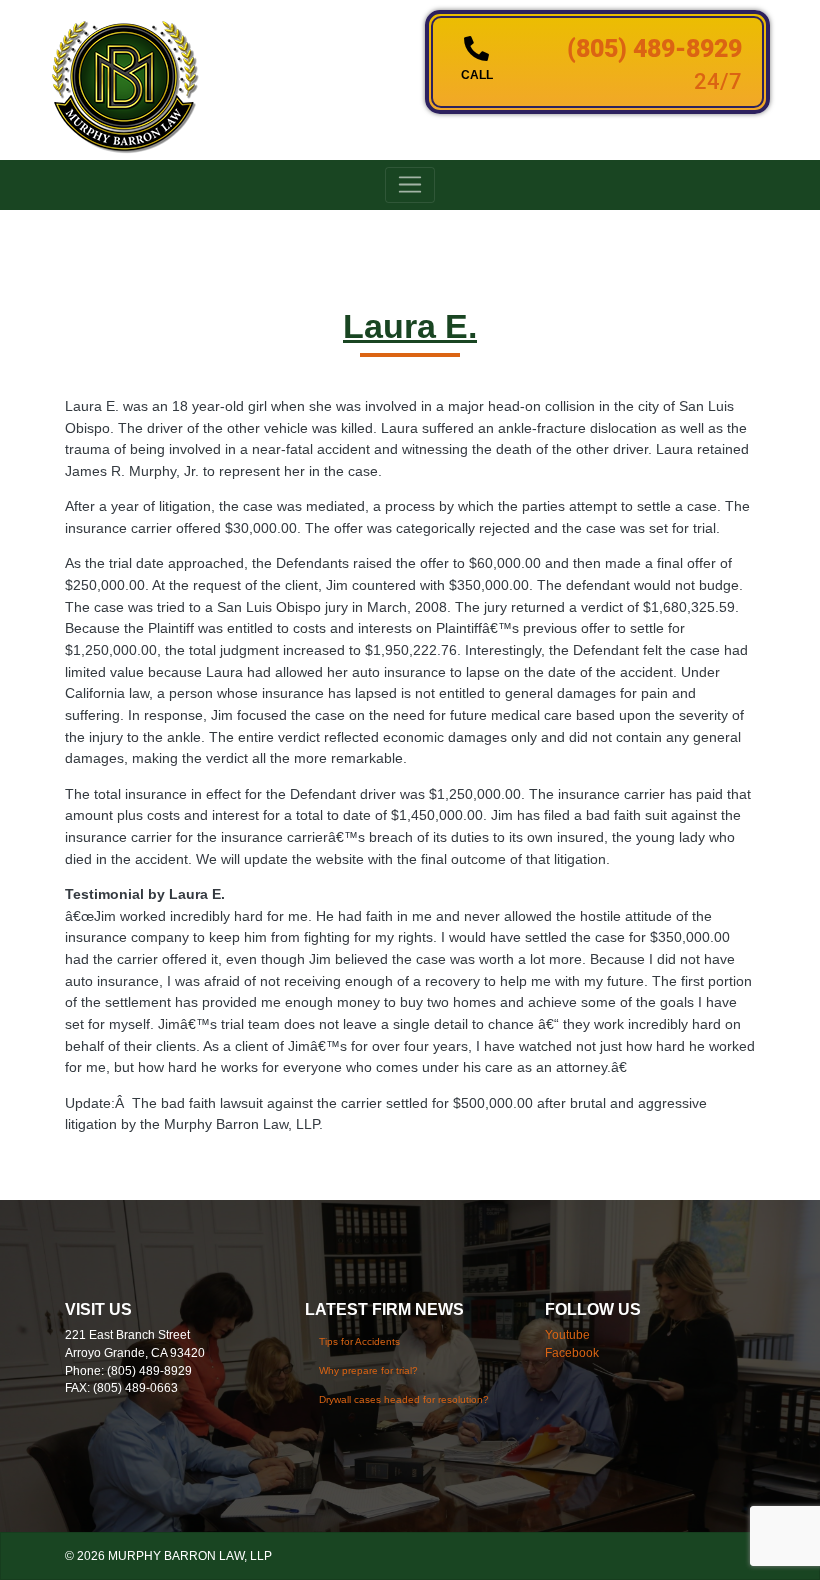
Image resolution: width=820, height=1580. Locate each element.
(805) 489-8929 (654, 48)
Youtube (567, 1335)
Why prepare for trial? (368, 1370)
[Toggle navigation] (409, 185)
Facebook (572, 1353)
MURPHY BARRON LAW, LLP (190, 1556)
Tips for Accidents (359, 1341)
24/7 (718, 81)
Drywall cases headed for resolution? (404, 1399)
